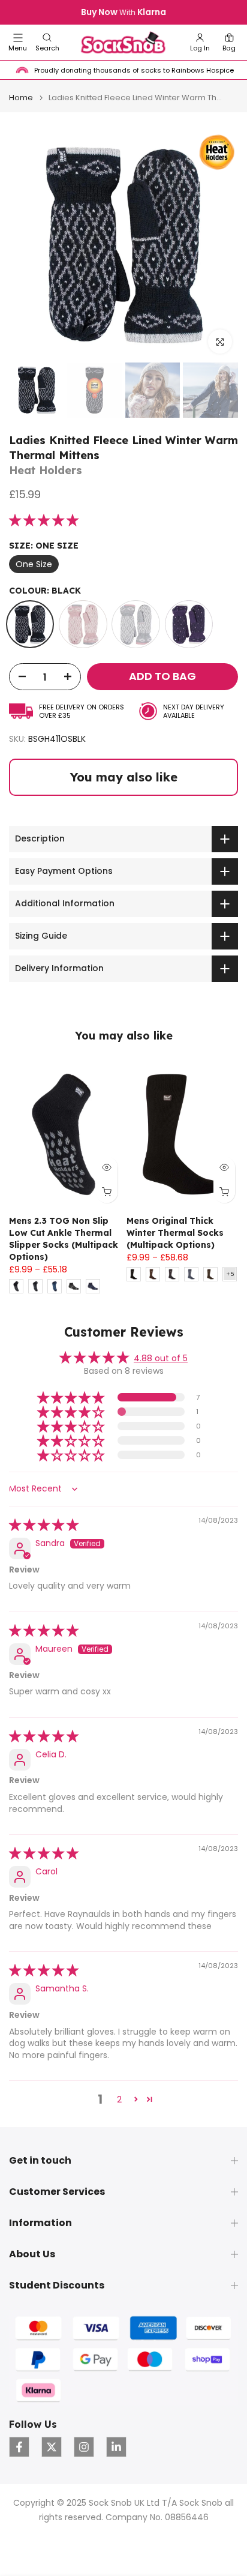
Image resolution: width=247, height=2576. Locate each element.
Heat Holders (46, 470)
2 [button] (119, 2099)
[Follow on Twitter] (52, 2447)
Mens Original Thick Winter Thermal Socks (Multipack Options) (175, 1232)
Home (21, 98)
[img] (44, 1526)
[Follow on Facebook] (19, 2447)
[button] (47, 42)
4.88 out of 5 (161, 1358)
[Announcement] (123, 13)
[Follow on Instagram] (84, 2447)
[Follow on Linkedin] (116, 2447)
